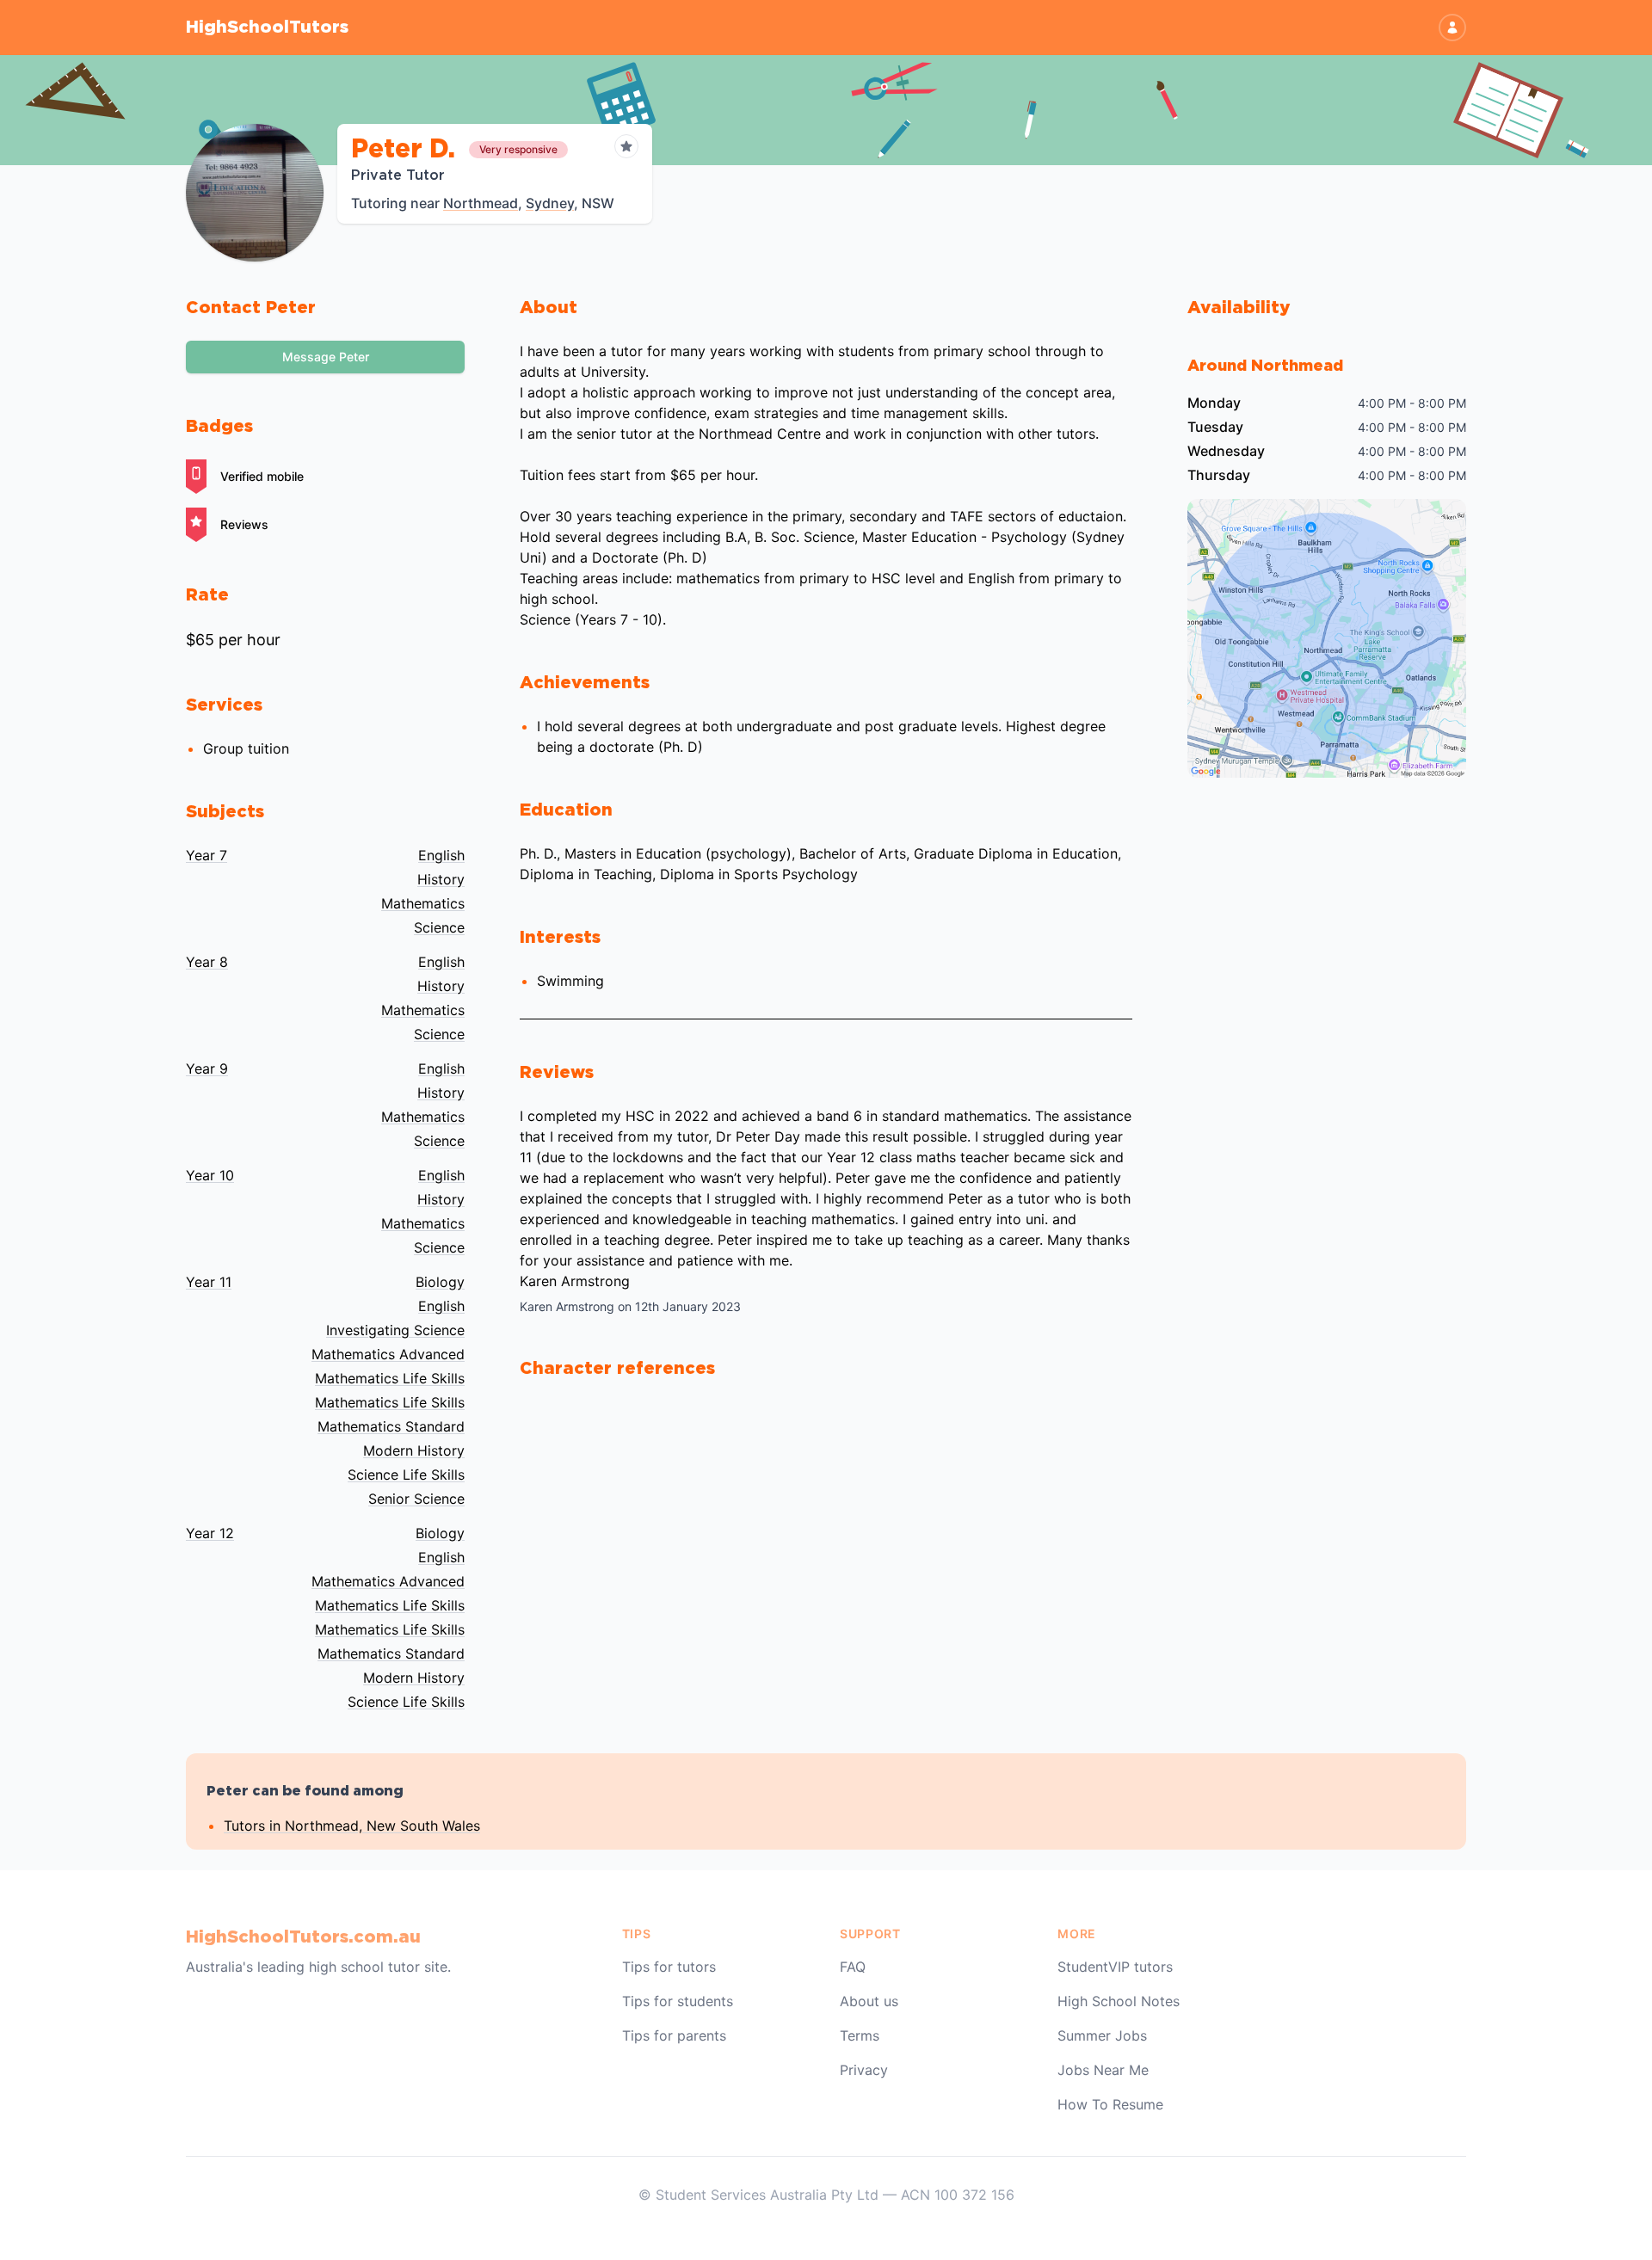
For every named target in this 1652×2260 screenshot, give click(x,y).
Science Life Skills (406, 1475)
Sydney (550, 203)
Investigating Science (395, 1330)
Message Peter (326, 357)
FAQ (853, 1967)
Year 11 (209, 1282)
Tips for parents (674, 2035)
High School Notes (1119, 2001)
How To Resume (1110, 2104)
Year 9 (207, 1068)
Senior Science (416, 1499)
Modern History (414, 1450)
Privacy (864, 2070)
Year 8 (207, 962)
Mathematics (423, 903)
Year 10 (210, 1175)
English (441, 855)
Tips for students (678, 2001)
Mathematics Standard (391, 1426)
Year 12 (210, 1533)
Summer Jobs (1102, 2035)
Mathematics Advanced (388, 1354)
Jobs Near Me (1103, 2070)
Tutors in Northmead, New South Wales (352, 1826)
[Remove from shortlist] (626, 146)
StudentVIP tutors (1115, 1967)
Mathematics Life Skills (390, 1378)
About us (869, 2001)
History (441, 879)
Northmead (481, 203)
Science (439, 927)
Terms (860, 2035)
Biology (440, 1282)
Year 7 (206, 855)
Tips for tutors (669, 1967)
